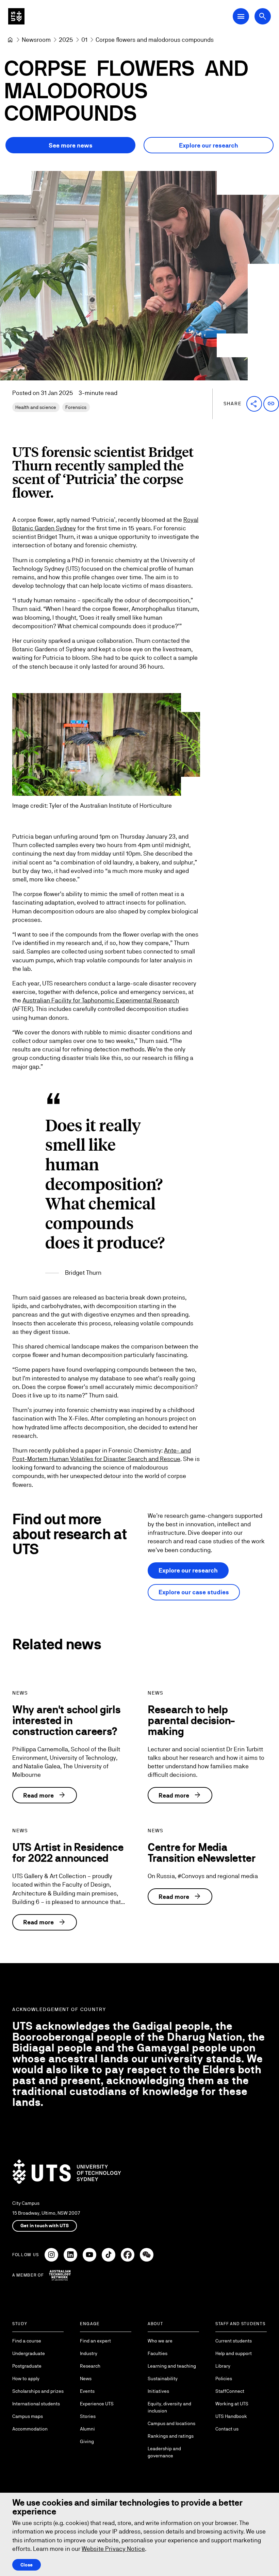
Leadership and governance (164, 2452)
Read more (45, 1795)
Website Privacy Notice (113, 2549)
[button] (254, 404)
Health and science (36, 407)
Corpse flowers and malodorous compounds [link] (155, 40)
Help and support (234, 2353)
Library (223, 2366)
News (86, 2378)
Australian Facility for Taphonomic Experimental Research (101, 1000)
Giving (87, 2441)
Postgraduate (27, 2366)
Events (87, 2391)
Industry (89, 2353)
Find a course (27, 2341)
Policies (224, 2378)
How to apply (26, 2378)
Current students (234, 2341)
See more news (71, 145)
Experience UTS (97, 2404)
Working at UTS (232, 2404)
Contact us (227, 2429)
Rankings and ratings (171, 2436)
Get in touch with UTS (45, 2226)
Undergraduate (29, 2353)
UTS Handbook (231, 2416)
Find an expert (95, 2341)
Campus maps (28, 2416)
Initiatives (158, 2391)
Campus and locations (171, 2423)
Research (90, 2366)
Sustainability (163, 2378)
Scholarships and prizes (38, 2391)
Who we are (160, 2341)
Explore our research (209, 145)
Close (27, 2565)
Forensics (76, 407)
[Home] (10, 40)
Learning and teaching (172, 2366)
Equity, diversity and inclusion (169, 2407)
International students (36, 2404)
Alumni (87, 2429)
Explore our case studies (194, 1592)
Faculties (158, 2353)
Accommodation (30, 2429)
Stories (88, 2416)
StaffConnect (230, 2391)
